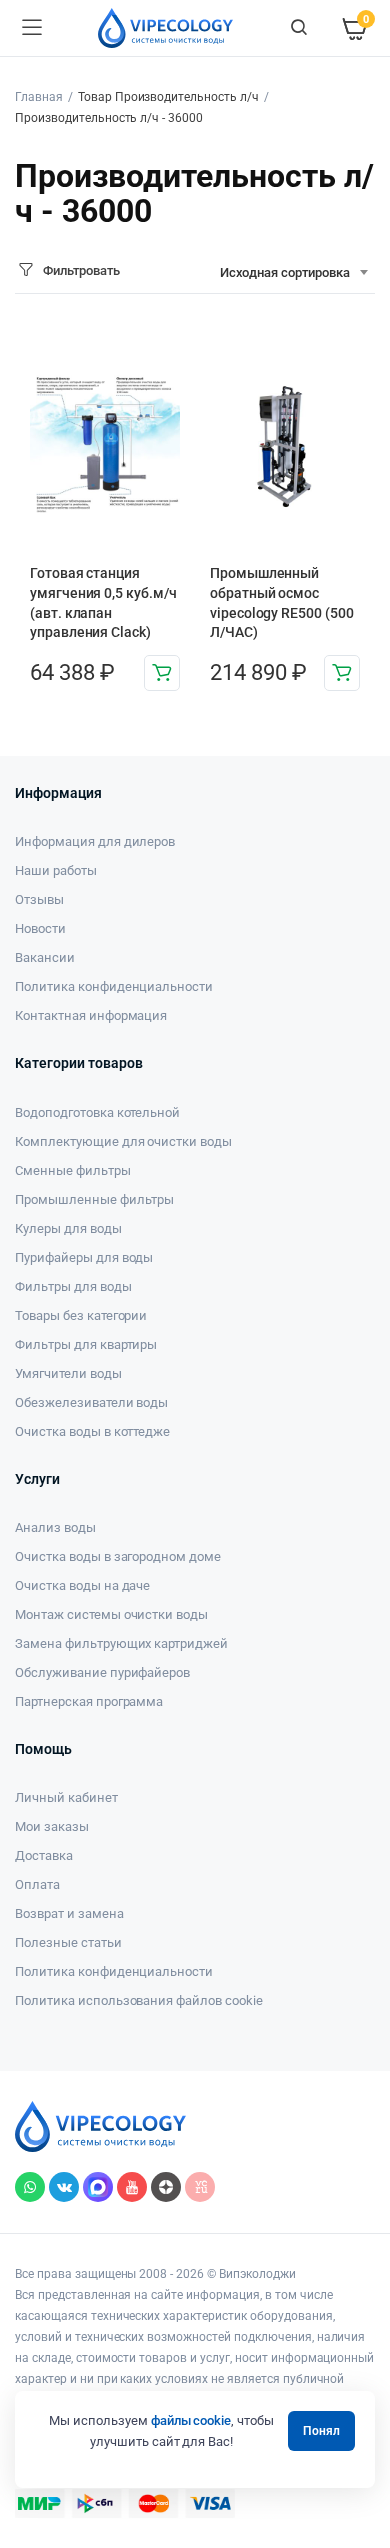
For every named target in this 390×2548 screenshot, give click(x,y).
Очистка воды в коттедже (92, 1431)
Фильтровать (81, 270)
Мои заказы (52, 1826)
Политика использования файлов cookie (139, 2000)
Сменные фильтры (73, 1170)
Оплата (37, 1884)
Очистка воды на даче (82, 1585)
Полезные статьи (68, 1942)
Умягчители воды (68, 1373)
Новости (40, 928)
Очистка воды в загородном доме (118, 1556)
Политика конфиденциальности (114, 986)
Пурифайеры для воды (84, 1257)
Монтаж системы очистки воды (111, 1614)
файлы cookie (191, 2420)
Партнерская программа (89, 1701)
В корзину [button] (162, 673)
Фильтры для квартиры (86, 1344)
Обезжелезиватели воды (91, 1402)
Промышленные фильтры (94, 1199)
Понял (321, 2431)
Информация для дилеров (95, 841)
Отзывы (39, 899)
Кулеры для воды (68, 1228)
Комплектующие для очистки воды (123, 1141)
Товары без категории (81, 1315)
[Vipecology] (165, 28)
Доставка (44, 1855)
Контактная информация (91, 1015)
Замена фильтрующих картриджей (121, 1643)
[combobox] (293, 273)
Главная (39, 97)
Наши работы (56, 870)
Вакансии (45, 957)
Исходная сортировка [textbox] (285, 272)
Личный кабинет (66, 1797)
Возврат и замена (69, 1913)
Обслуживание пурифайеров (102, 1672)
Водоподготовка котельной (97, 1112)
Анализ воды (55, 1527)
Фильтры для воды (73, 1286)
